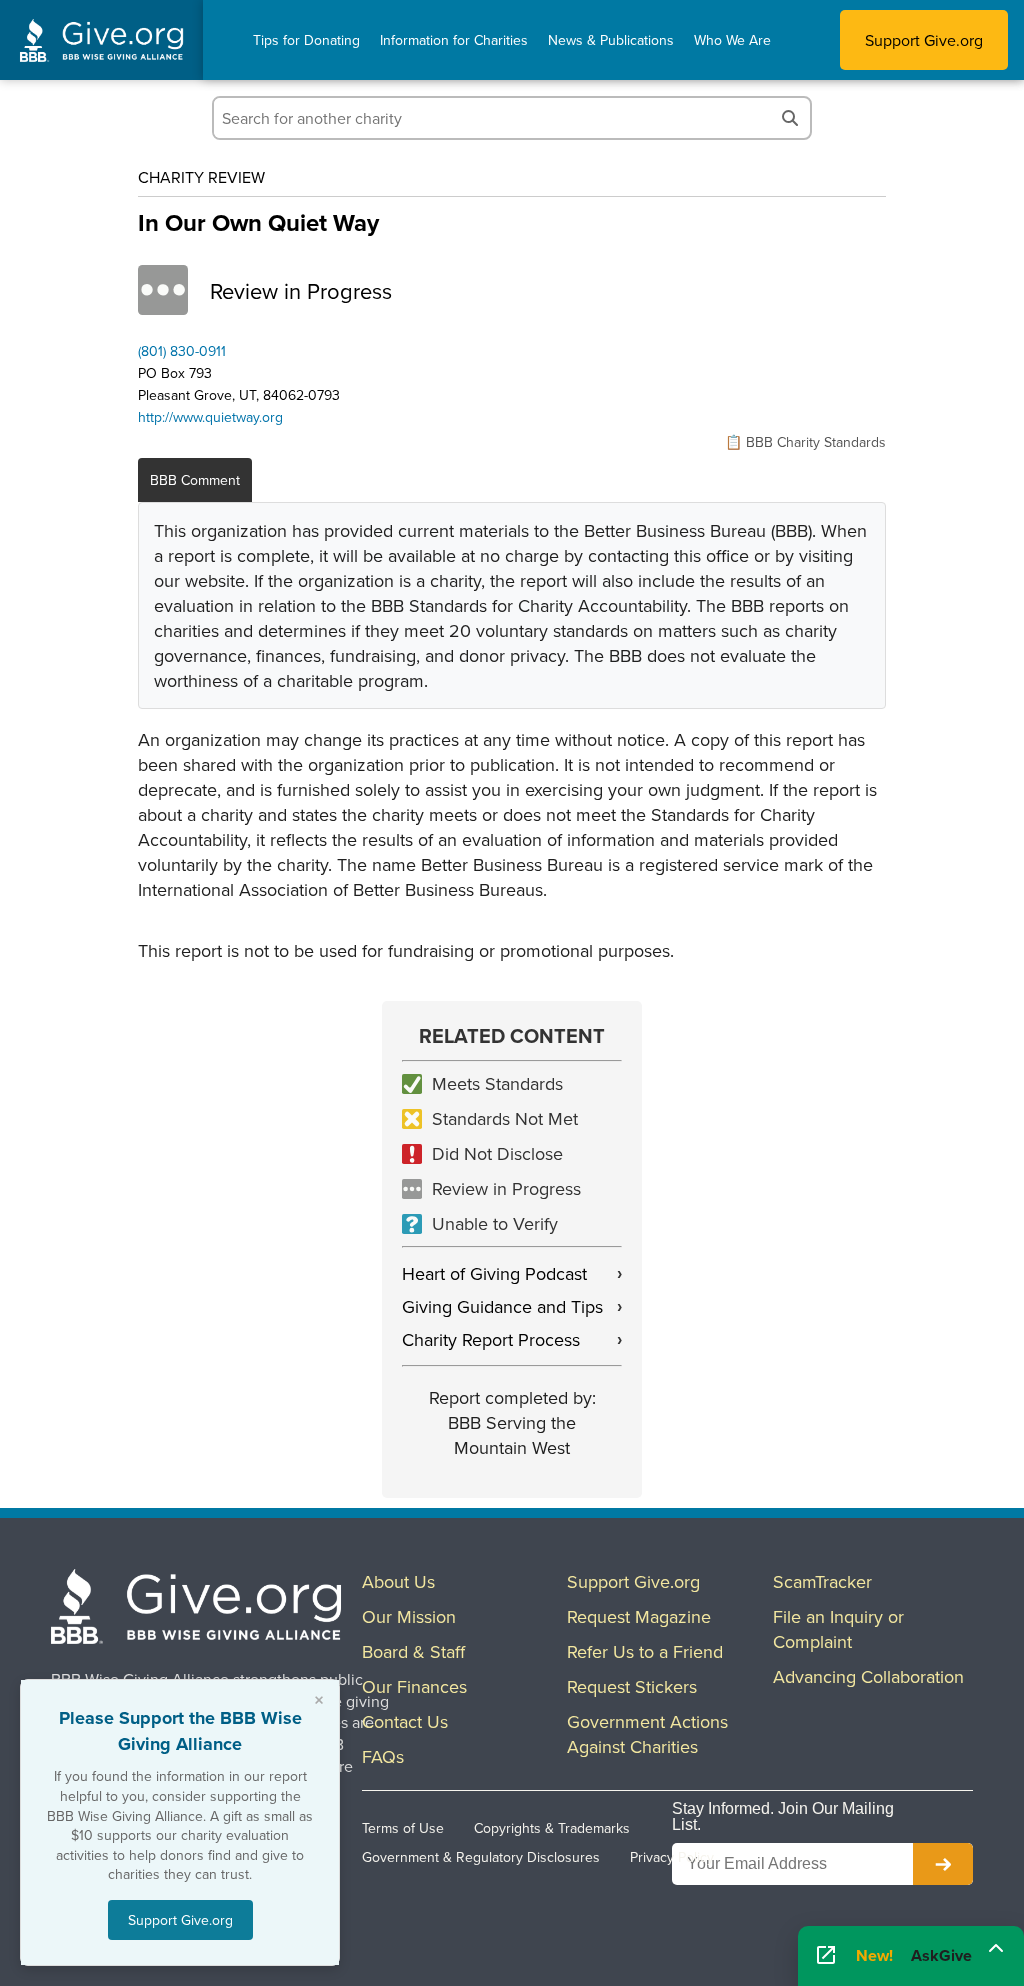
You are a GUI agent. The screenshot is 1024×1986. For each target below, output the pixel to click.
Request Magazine (639, 1616)
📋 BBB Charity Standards (805, 442)
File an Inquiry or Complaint (838, 1629)
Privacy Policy (672, 1857)
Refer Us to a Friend (645, 1651)
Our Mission (409, 1616)
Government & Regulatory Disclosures (481, 1857)
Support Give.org (924, 40)
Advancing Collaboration (868, 1676)
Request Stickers (632, 1686)
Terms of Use (403, 1828)
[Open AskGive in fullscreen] (826, 1956)
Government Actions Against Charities (647, 1734)
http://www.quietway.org (210, 417)
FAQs (383, 1756)
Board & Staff (413, 1651)
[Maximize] (996, 1954)
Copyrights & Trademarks (552, 1828)
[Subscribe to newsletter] (943, 1864)
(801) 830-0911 (182, 351)
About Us (398, 1581)
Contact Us (405, 1721)
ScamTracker (822, 1581)
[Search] (790, 118)
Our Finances (414, 1686)
